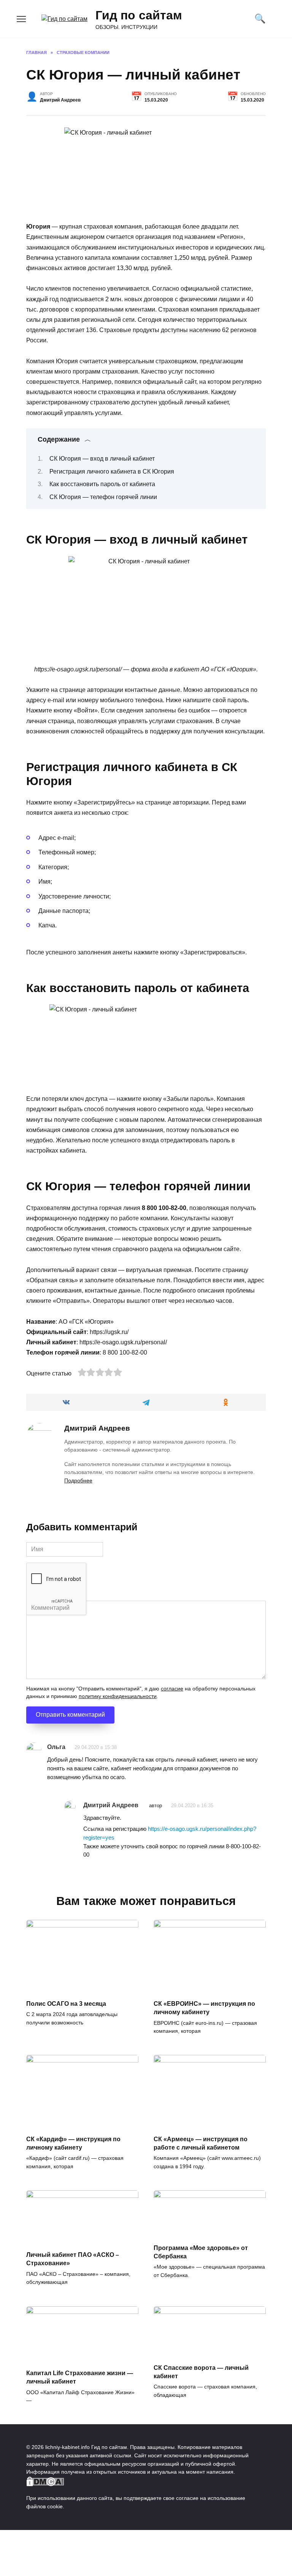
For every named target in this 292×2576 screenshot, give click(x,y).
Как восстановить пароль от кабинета (102, 484)
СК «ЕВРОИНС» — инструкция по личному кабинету (204, 2008)
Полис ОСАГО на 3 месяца (66, 2003)
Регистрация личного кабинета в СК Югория (112, 471)
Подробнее (78, 1480)
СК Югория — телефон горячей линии (103, 497)
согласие (172, 1689)
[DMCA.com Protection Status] (45, 2482)
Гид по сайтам (139, 15)
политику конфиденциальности (118, 1696)
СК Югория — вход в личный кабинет (102, 459)
